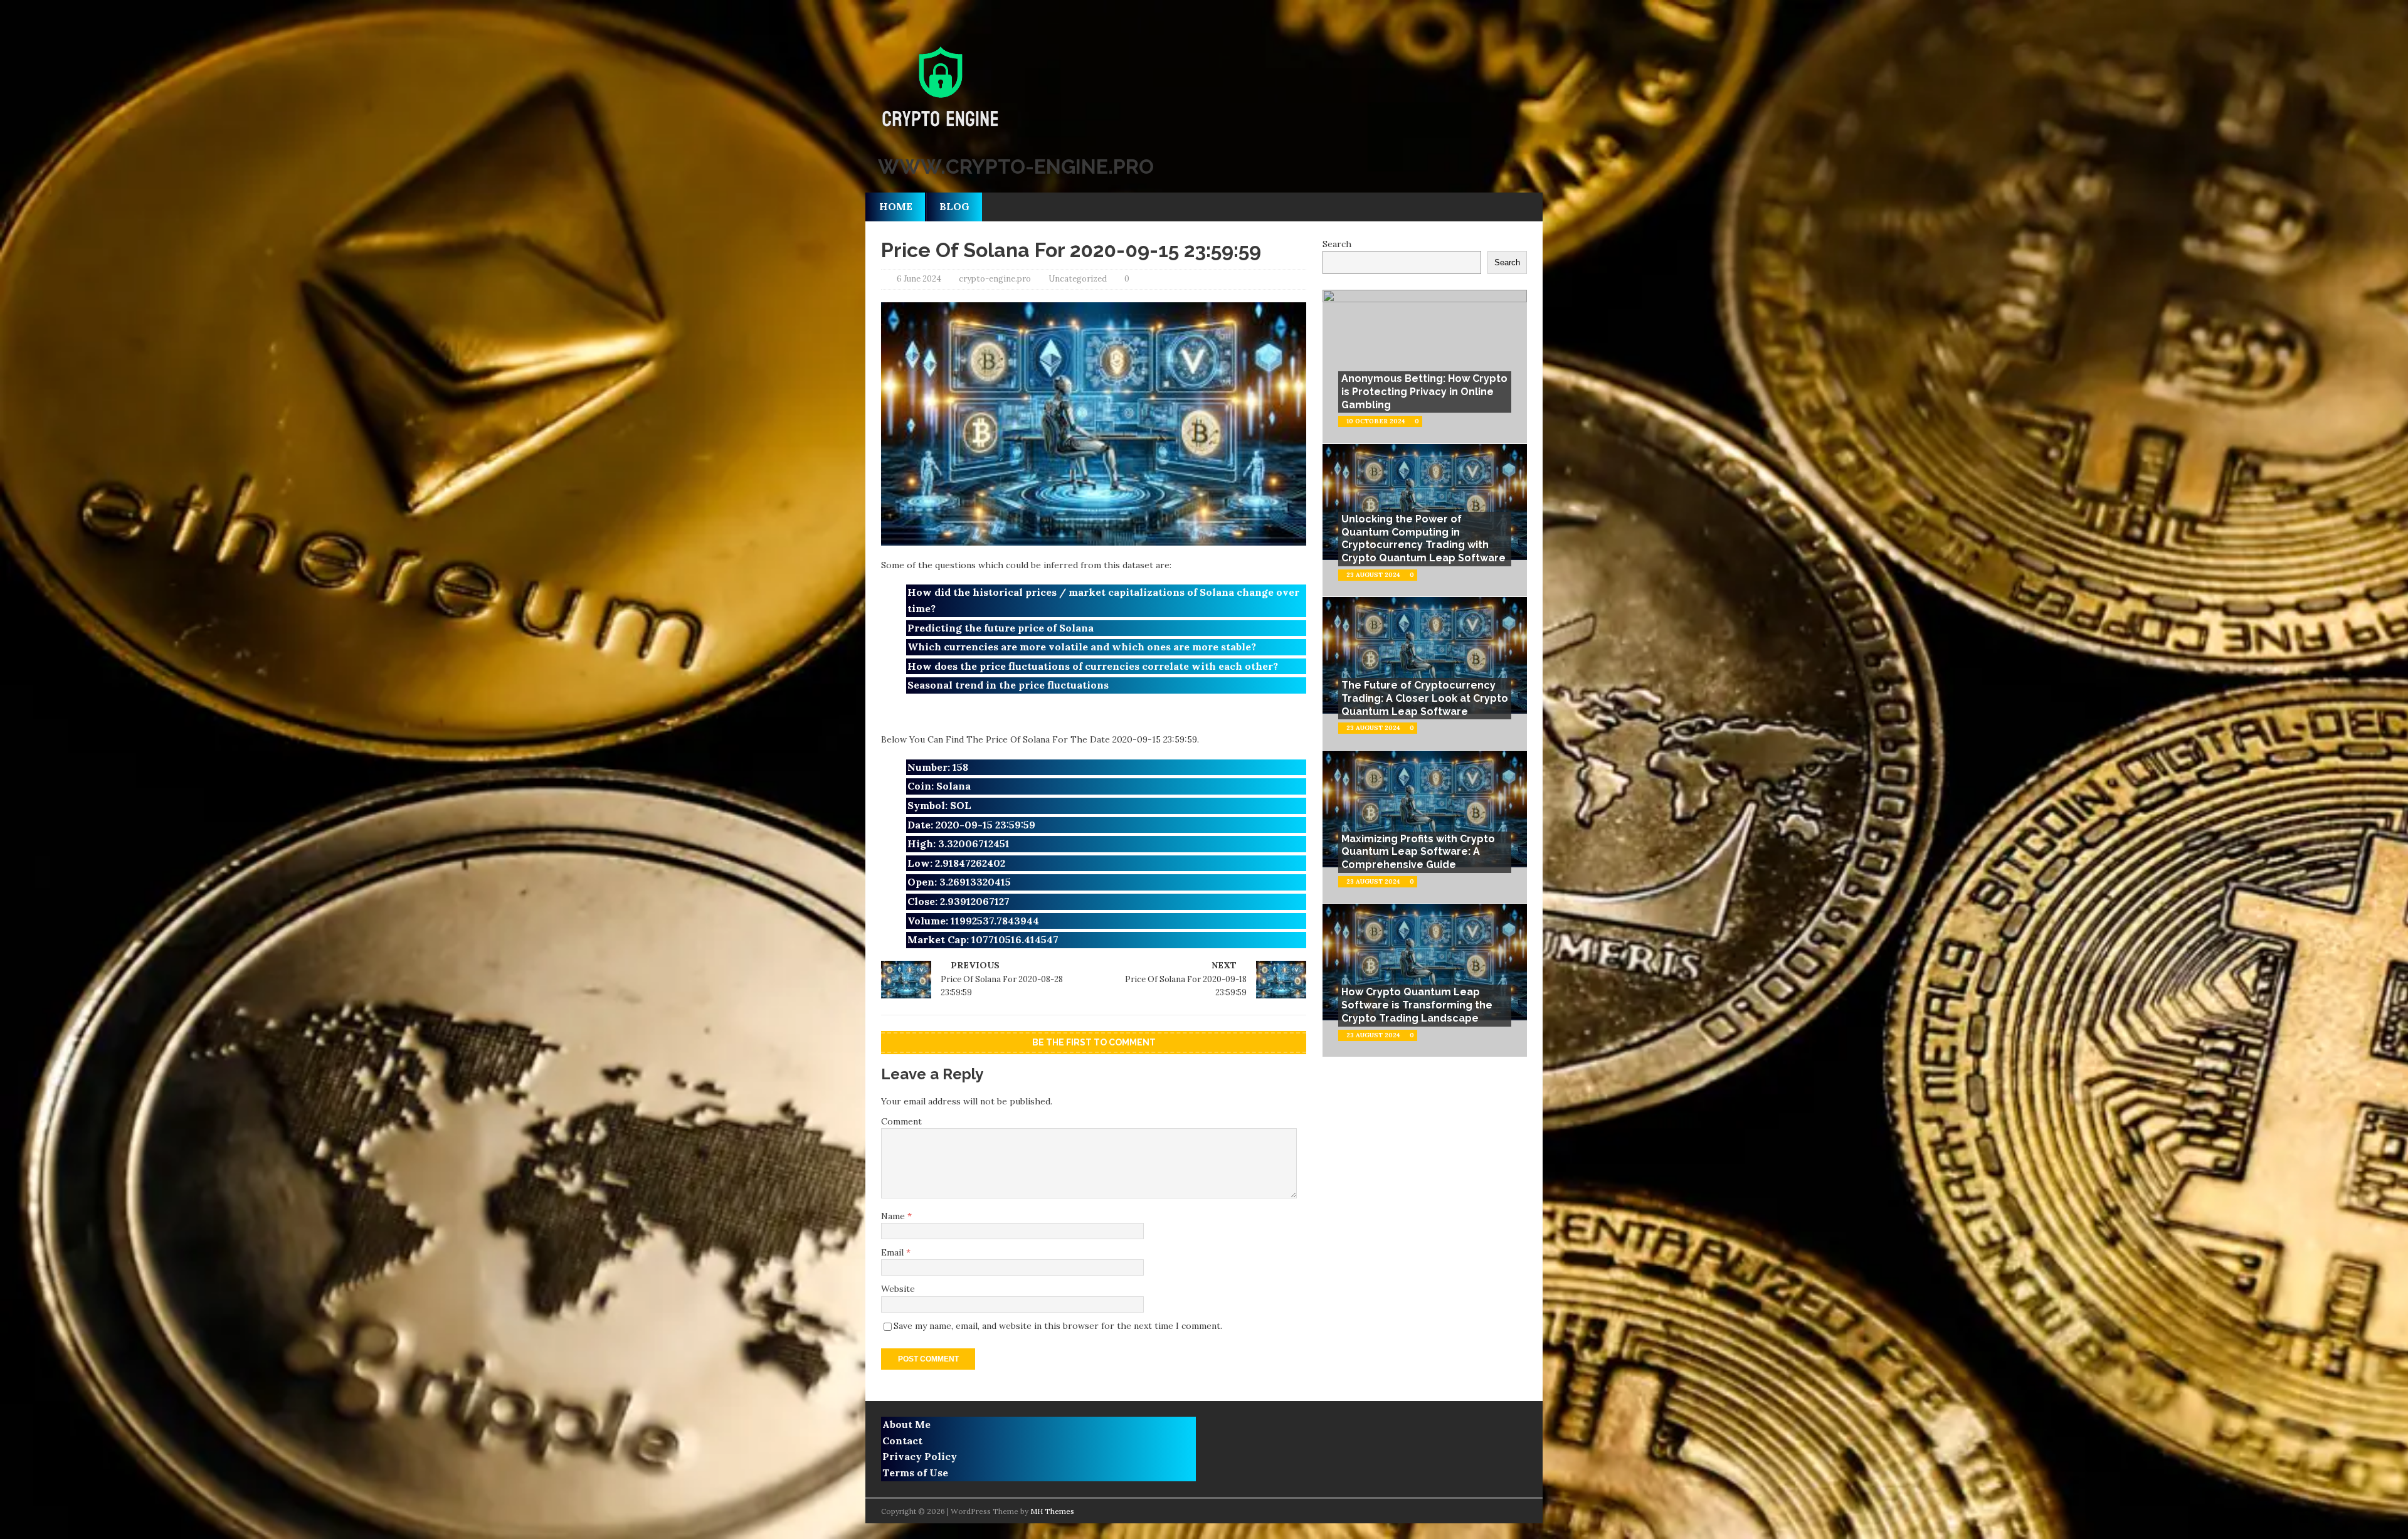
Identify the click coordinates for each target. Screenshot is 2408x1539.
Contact (902, 1441)
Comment (901, 1121)
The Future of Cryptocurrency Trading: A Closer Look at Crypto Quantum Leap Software (1425, 698)
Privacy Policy (920, 1456)
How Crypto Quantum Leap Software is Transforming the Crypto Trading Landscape (1417, 1005)
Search (1337, 244)
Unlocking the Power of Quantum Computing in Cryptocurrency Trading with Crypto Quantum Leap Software (1423, 538)
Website (898, 1289)
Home (896, 206)
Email (894, 1252)
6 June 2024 (919, 279)
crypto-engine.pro (995, 279)
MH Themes (1052, 1511)
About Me (906, 1424)
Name (894, 1216)
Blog (954, 206)
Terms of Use (915, 1473)
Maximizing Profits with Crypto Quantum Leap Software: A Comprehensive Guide (1418, 852)
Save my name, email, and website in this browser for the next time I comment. (1058, 1326)
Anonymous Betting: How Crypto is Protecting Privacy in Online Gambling (1424, 392)
